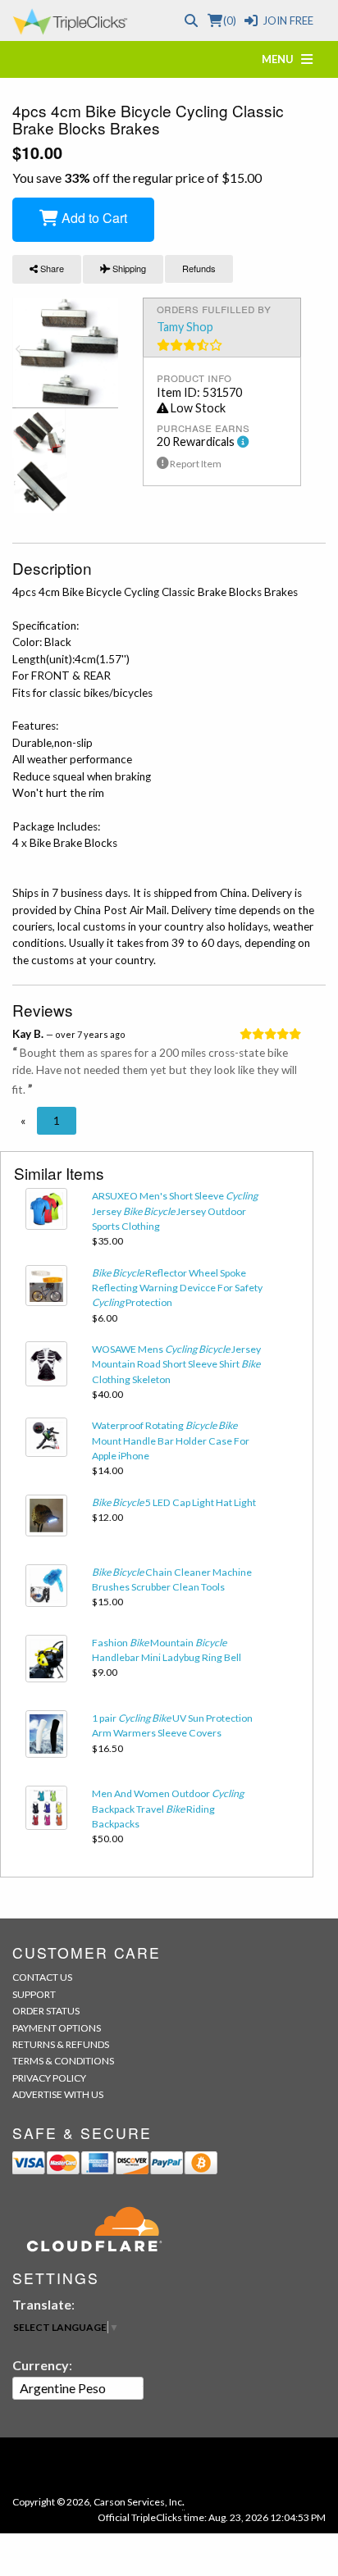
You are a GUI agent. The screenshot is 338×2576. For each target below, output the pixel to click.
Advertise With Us (58, 2094)
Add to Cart (93, 218)
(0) (229, 20)
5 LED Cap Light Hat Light (174, 1502)
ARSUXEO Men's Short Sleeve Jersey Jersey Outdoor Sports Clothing (175, 1211)
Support (34, 1994)
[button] (23, 1121)
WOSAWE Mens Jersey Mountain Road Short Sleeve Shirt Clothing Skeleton (176, 1364)
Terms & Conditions (63, 2061)
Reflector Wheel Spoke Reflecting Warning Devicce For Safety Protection (177, 1288)
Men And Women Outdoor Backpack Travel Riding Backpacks (168, 1809)
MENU (281, 59)
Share (51, 268)
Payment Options (57, 2028)
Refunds (199, 268)
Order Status (46, 2011)
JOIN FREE (288, 20)
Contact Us (42, 1977)
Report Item (195, 464)
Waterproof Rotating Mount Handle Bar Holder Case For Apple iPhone (171, 1440)
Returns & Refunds (61, 2044)
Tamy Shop (185, 327)
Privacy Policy (49, 2078)
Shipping (128, 268)
